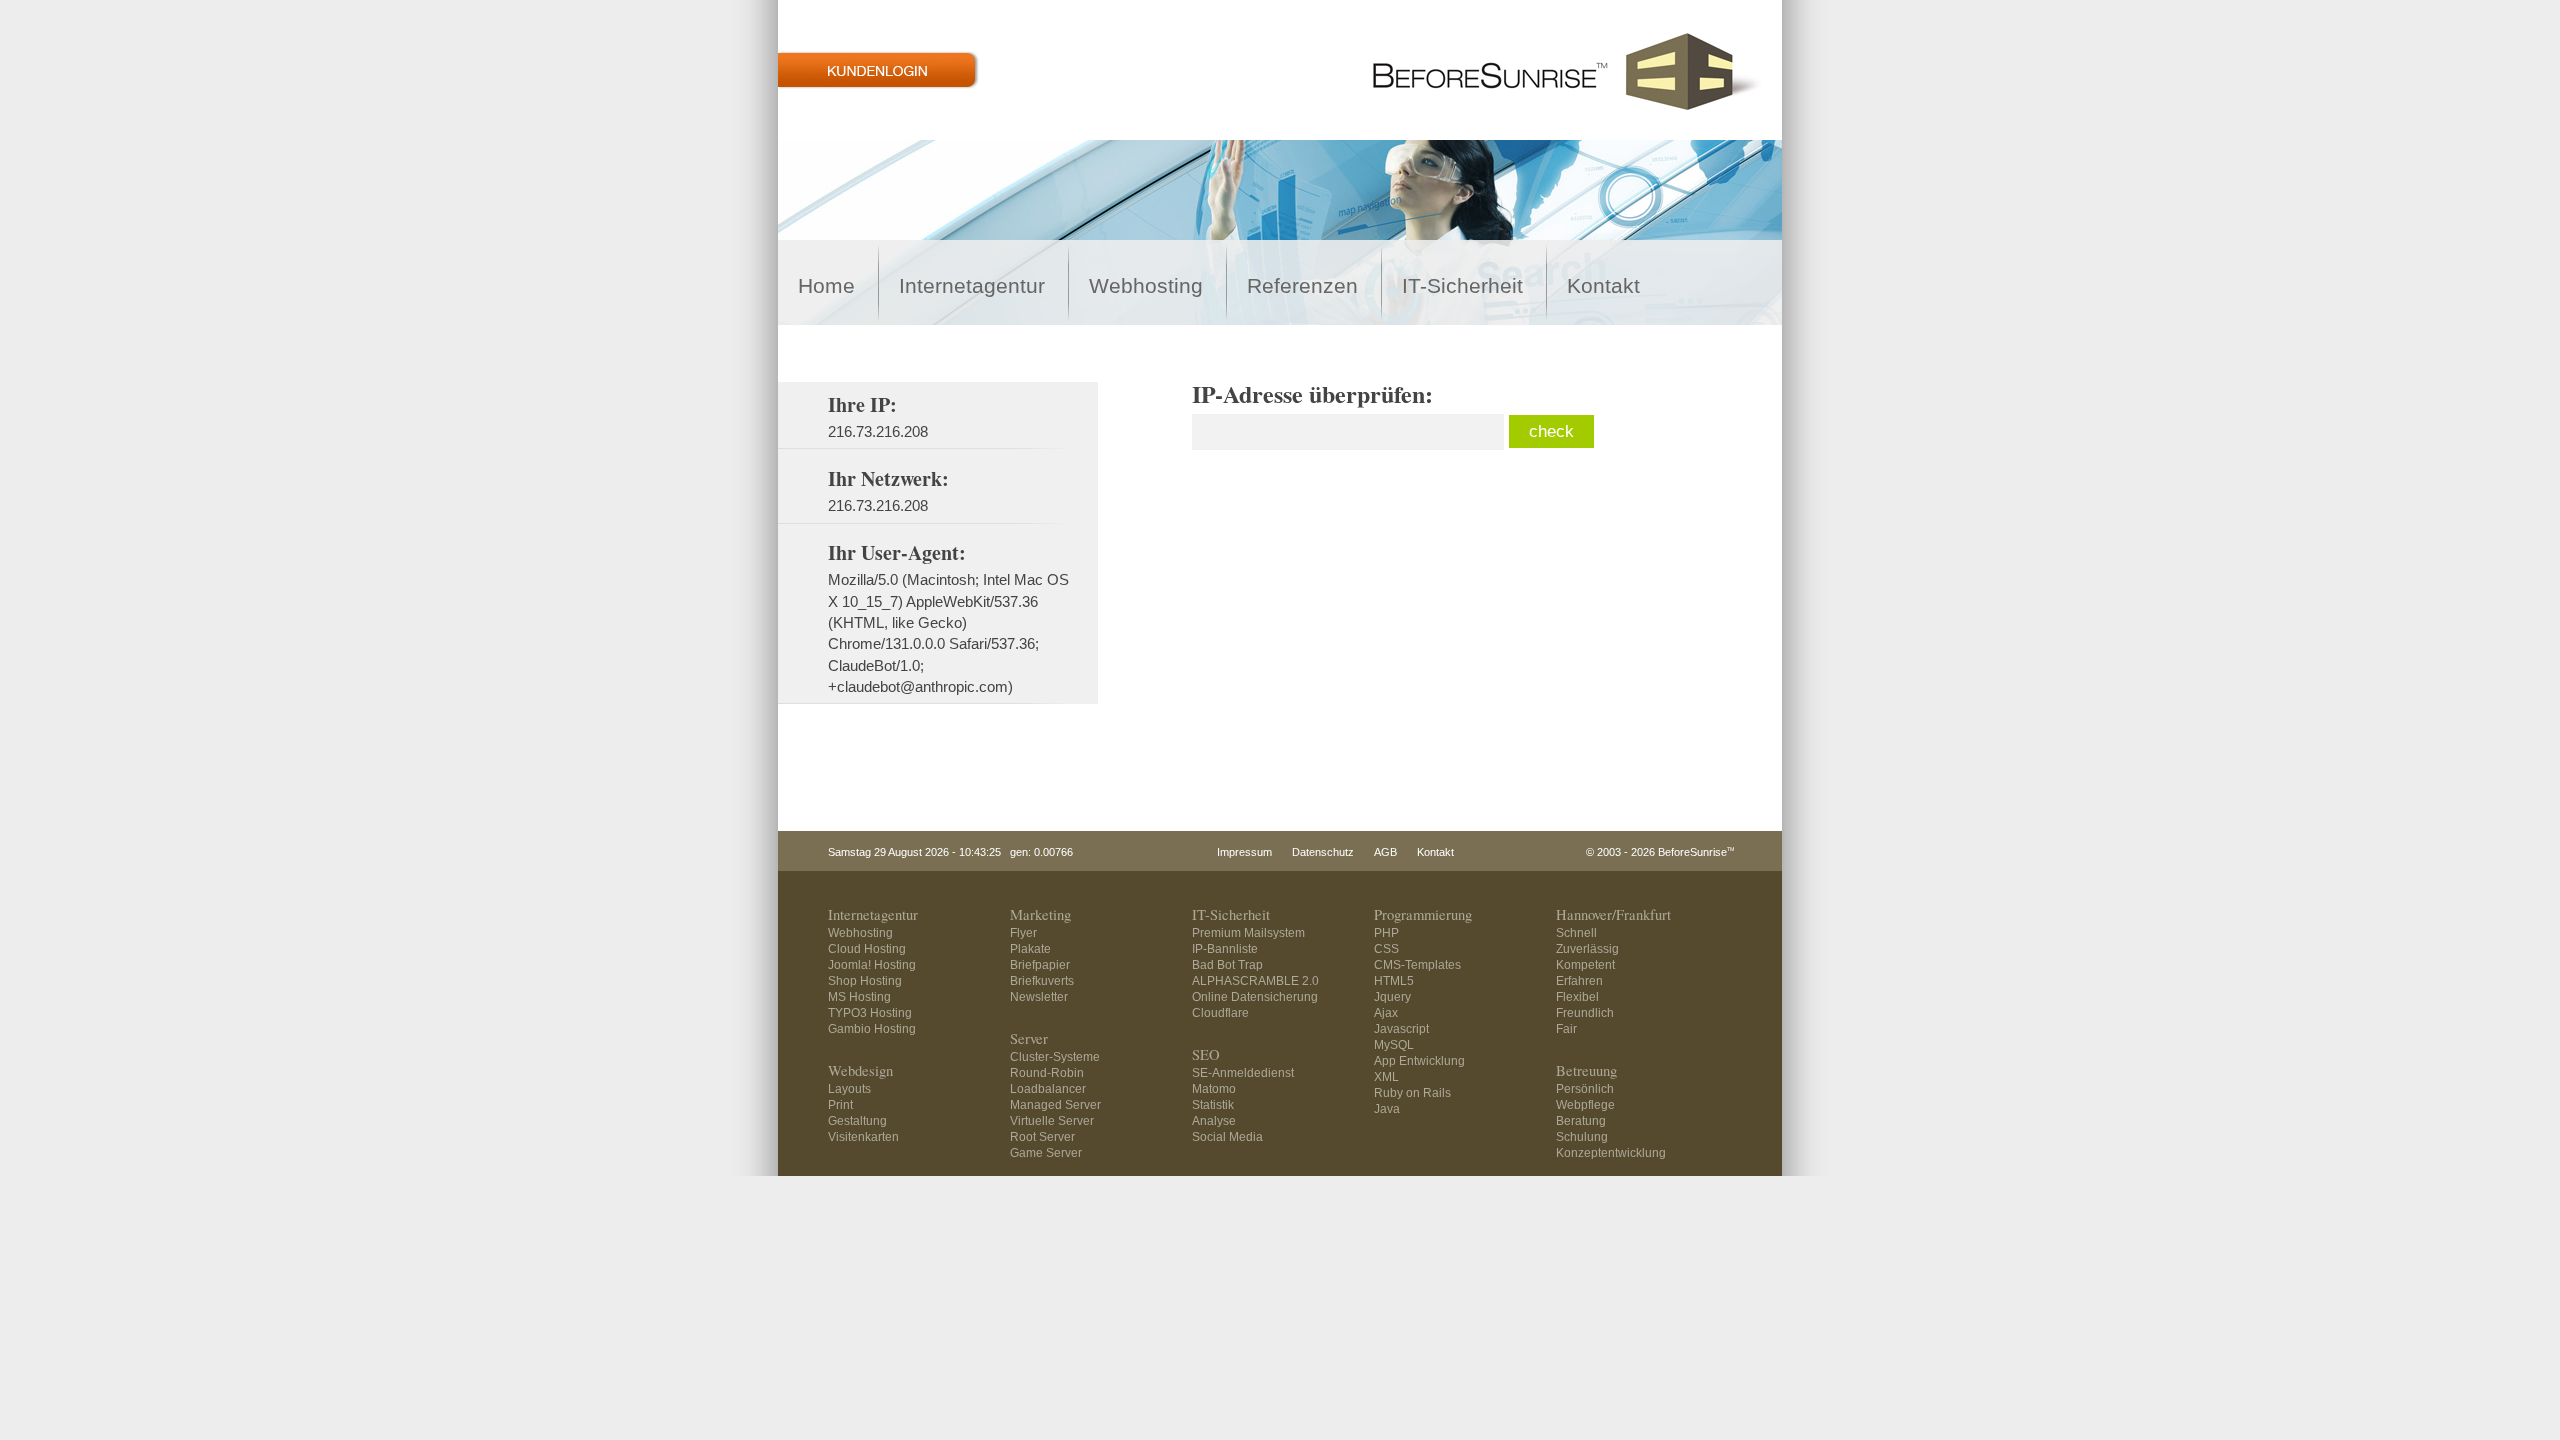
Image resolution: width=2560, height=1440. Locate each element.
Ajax (1386, 1013)
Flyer (1023, 933)
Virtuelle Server (1052, 1121)
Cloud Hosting (867, 949)
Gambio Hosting (872, 1029)
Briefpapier (1040, 965)
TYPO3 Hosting (870, 1013)
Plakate (1030, 949)
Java (1387, 1109)
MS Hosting (859, 997)
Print (840, 1105)
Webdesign (860, 1070)
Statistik (1213, 1105)
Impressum (1244, 852)
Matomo (1214, 1089)
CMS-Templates (1417, 965)
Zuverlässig (1587, 949)
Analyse (1214, 1121)
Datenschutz (1323, 852)
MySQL (1394, 1045)
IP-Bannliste (1225, 949)
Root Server (1042, 1137)
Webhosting (1146, 286)
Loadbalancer (1048, 1089)
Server (1029, 1038)
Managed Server (1055, 1105)
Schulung (1582, 1137)
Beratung (1581, 1121)
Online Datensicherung (1255, 997)
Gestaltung (857, 1121)
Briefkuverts (1042, 981)
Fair (1566, 1029)
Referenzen (1302, 286)
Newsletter (1039, 997)
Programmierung (1423, 914)
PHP (1386, 933)
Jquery (1392, 997)
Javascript (1401, 1029)
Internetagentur (972, 286)
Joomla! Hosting (872, 965)
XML (1386, 1077)
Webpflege (1585, 1105)
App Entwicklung (1419, 1061)
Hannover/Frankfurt (1613, 914)
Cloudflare (1220, 1013)
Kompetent (1585, 965)
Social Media (1227, 1137)
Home (826, 286)
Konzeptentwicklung (1611, 1153)
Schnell (1576, 933)
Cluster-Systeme (1055, 1057)
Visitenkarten (863, 1137)
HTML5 (1394, 981)
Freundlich (1585, 1013)
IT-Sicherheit (1462, 286)
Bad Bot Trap (1227, 965)
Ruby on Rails (1412, 1093)
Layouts (849, 1089)
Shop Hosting (865, 981)
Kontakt (1603, 286)
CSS (1386, 949)
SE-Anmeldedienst (1243, 1073)
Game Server (1046, 1153)
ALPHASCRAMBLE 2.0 (1255, 981)
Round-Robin (1047, 1073)
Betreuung (1586, 1070)
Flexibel (1577, 997)
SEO (1206, 1054)
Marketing (1040, 914)
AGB (1385, 852)
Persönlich (1585, 1089)
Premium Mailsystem (1248, 933)
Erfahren (1579, 981)
